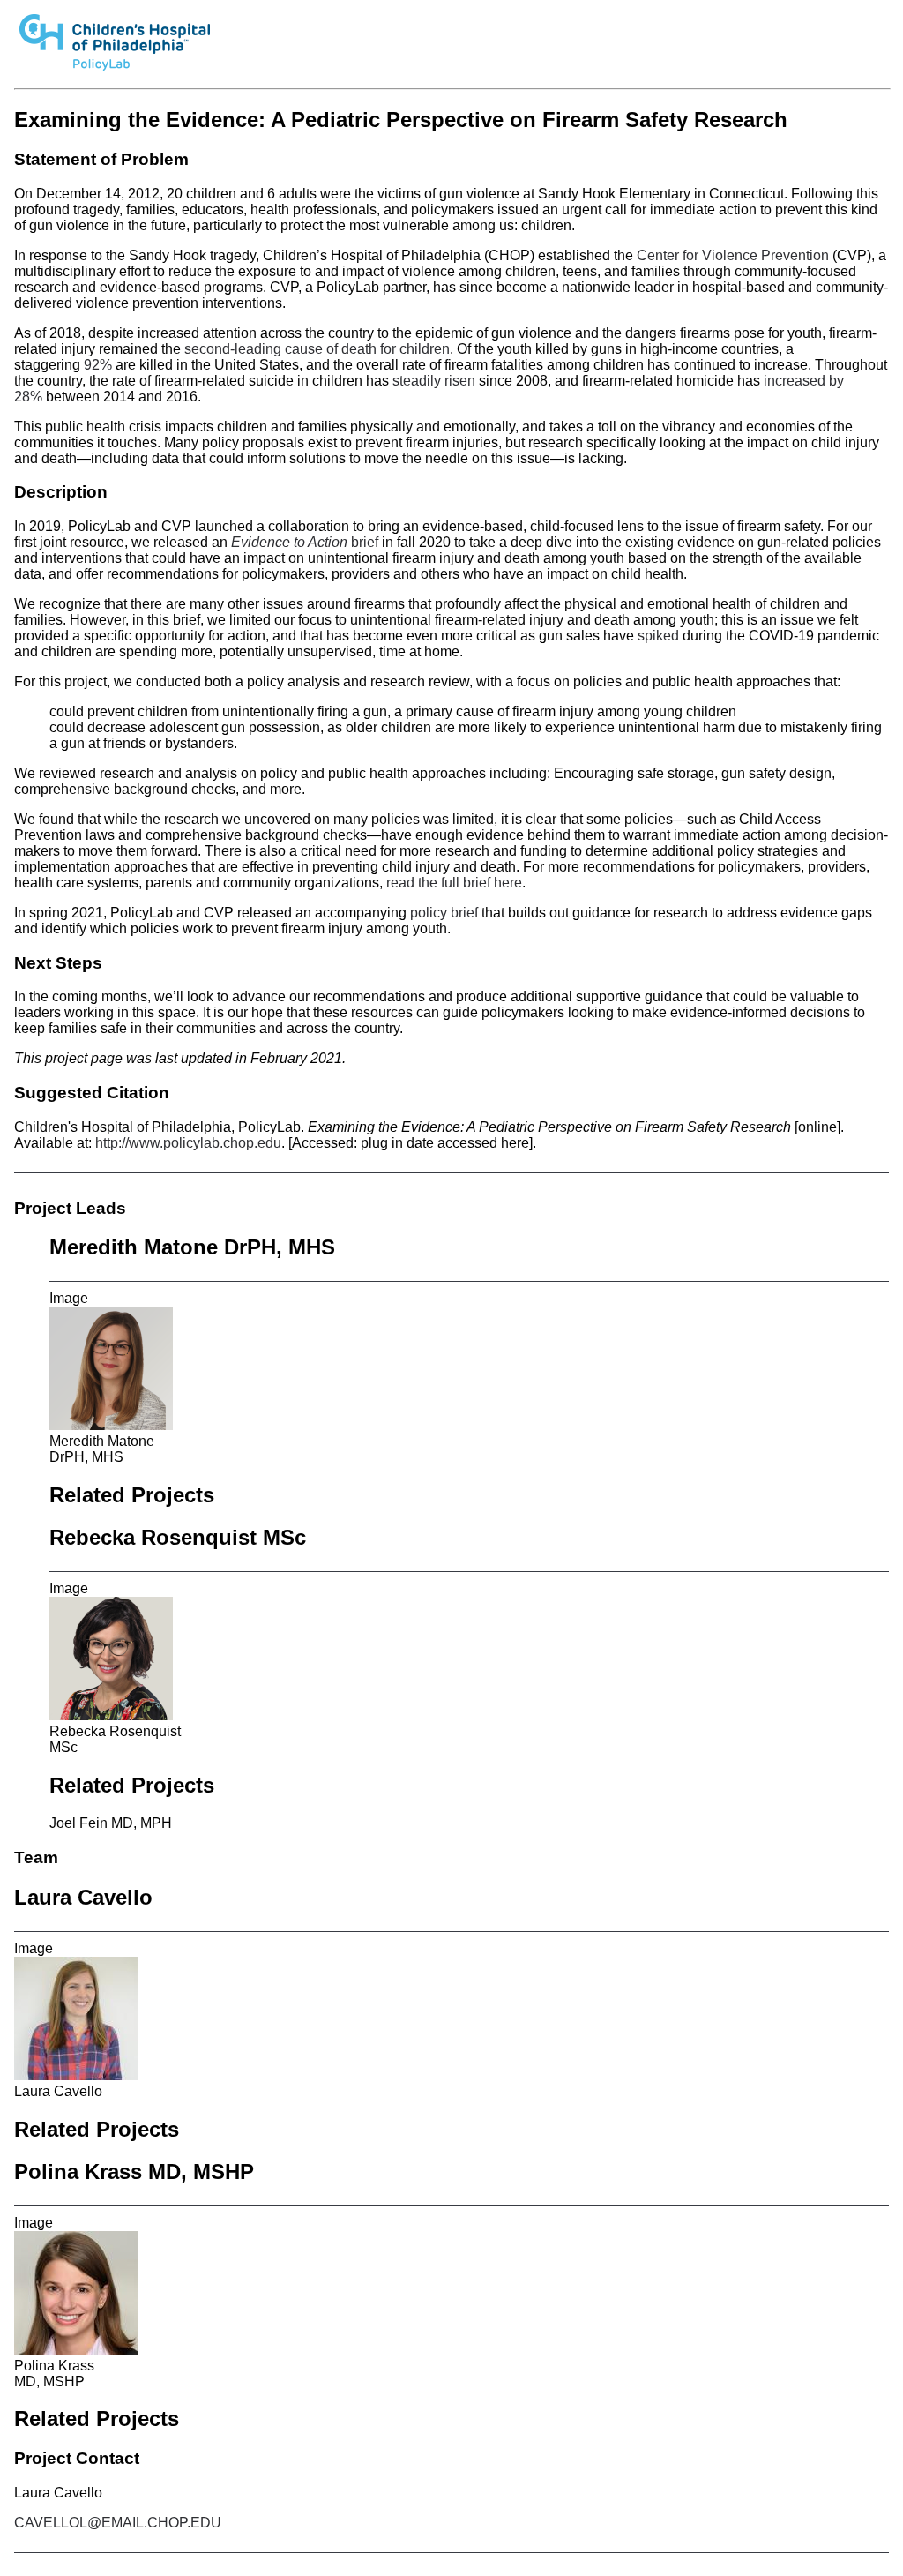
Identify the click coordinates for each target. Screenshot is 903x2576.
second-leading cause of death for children (317, 349)
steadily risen (434, 381)
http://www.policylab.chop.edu (188, 1143)
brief (305, 542)
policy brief (444, 913)
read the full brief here (454, 883)
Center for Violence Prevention (733, 255)
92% (98, 365)
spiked (658, 636)
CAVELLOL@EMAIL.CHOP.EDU (118, 2523)
